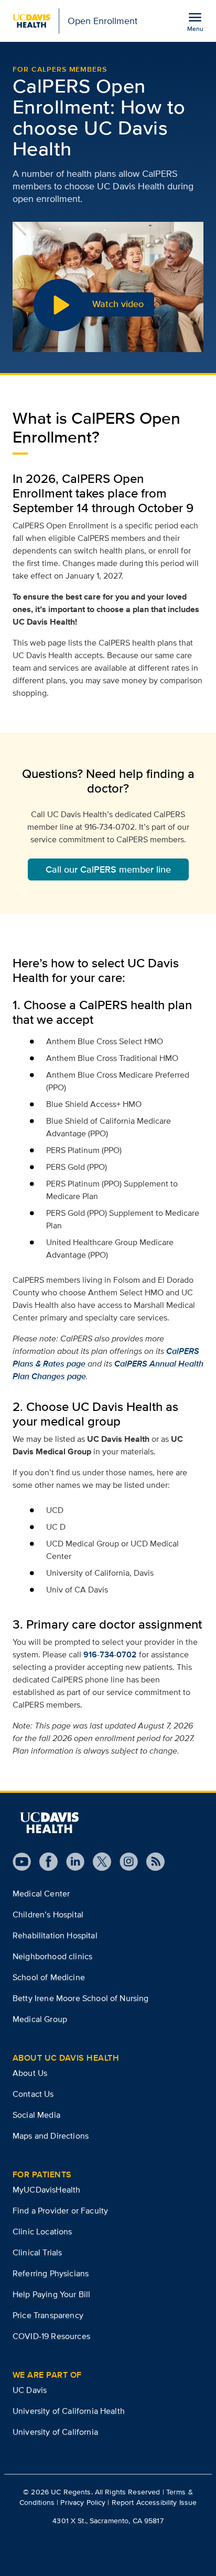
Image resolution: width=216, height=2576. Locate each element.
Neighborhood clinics (52, 1956)
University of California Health (69, 2411)
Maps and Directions (51, 2136)
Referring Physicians (51, 2273)
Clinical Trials (37, 2252)
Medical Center (41, 1894)
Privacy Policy (83, 2502)
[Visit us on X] (98, 1862)
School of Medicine (49, 1977)
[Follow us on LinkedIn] (71, 1862)
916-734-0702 (110, 1654)
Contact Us (33, 2094)
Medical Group (40, 2019)
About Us (30, 2073)
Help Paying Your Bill (51, 2294)
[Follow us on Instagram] (125, 1862)
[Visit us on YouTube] (22, 1862)
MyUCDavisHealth (46, 2190)
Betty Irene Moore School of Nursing (81, 1998)
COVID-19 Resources (51, 2336)
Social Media (36, 2115)
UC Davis (30, 2390)
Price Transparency (48, 2315)
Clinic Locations (42, 2232)
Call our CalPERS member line (108, 869)
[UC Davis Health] (49, 1823)
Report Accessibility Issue (154, 2502)
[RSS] (151, 1862)
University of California (55, 2432)
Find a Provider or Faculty (60, 2211)
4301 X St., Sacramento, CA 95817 (108, 2521)
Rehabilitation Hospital (55, 1935)
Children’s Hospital (48, 1914)
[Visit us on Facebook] (44, 1862)
